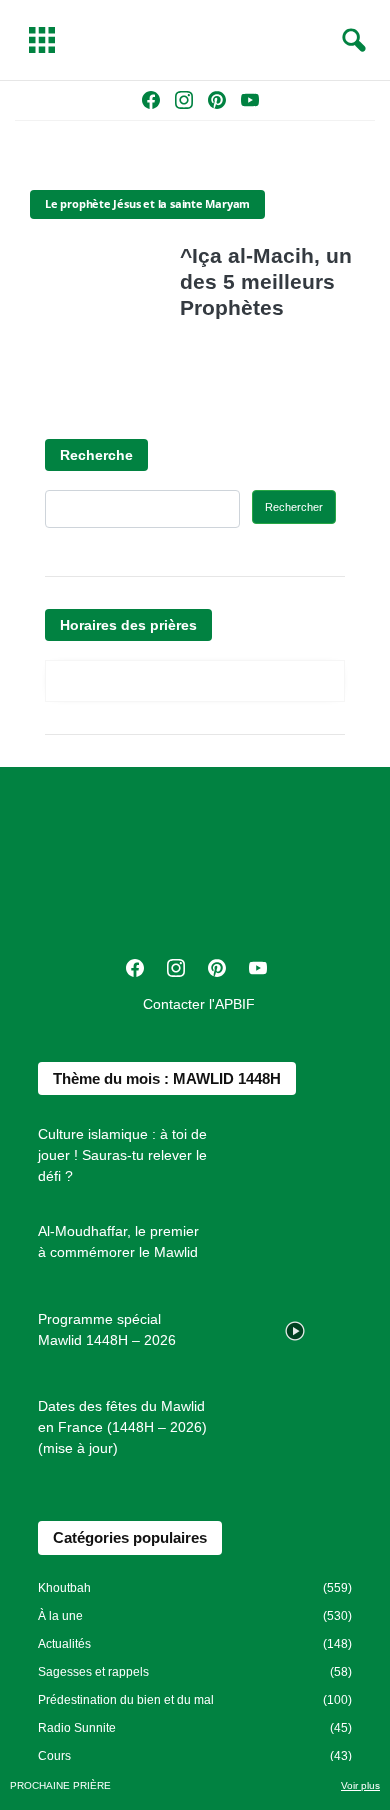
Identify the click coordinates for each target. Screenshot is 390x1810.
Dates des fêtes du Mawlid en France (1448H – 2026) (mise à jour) (122, 1427)
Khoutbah (64, 1588)
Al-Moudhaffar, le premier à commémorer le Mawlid (118, 1241)
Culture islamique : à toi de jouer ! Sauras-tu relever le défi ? (122, 1155)
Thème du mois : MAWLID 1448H (167, 1078)
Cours (54, 1756)
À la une (60, 1616)
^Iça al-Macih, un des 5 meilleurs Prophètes (266, 281)
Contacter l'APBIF (199, 1004)
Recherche (96, 455)
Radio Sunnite (77, 1728)
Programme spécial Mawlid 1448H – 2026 (107, 1329)
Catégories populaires (130, 1537)
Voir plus (360, 1785)
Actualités (64, 1644)
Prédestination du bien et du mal (126, 1700)
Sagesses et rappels (93, 1672)
